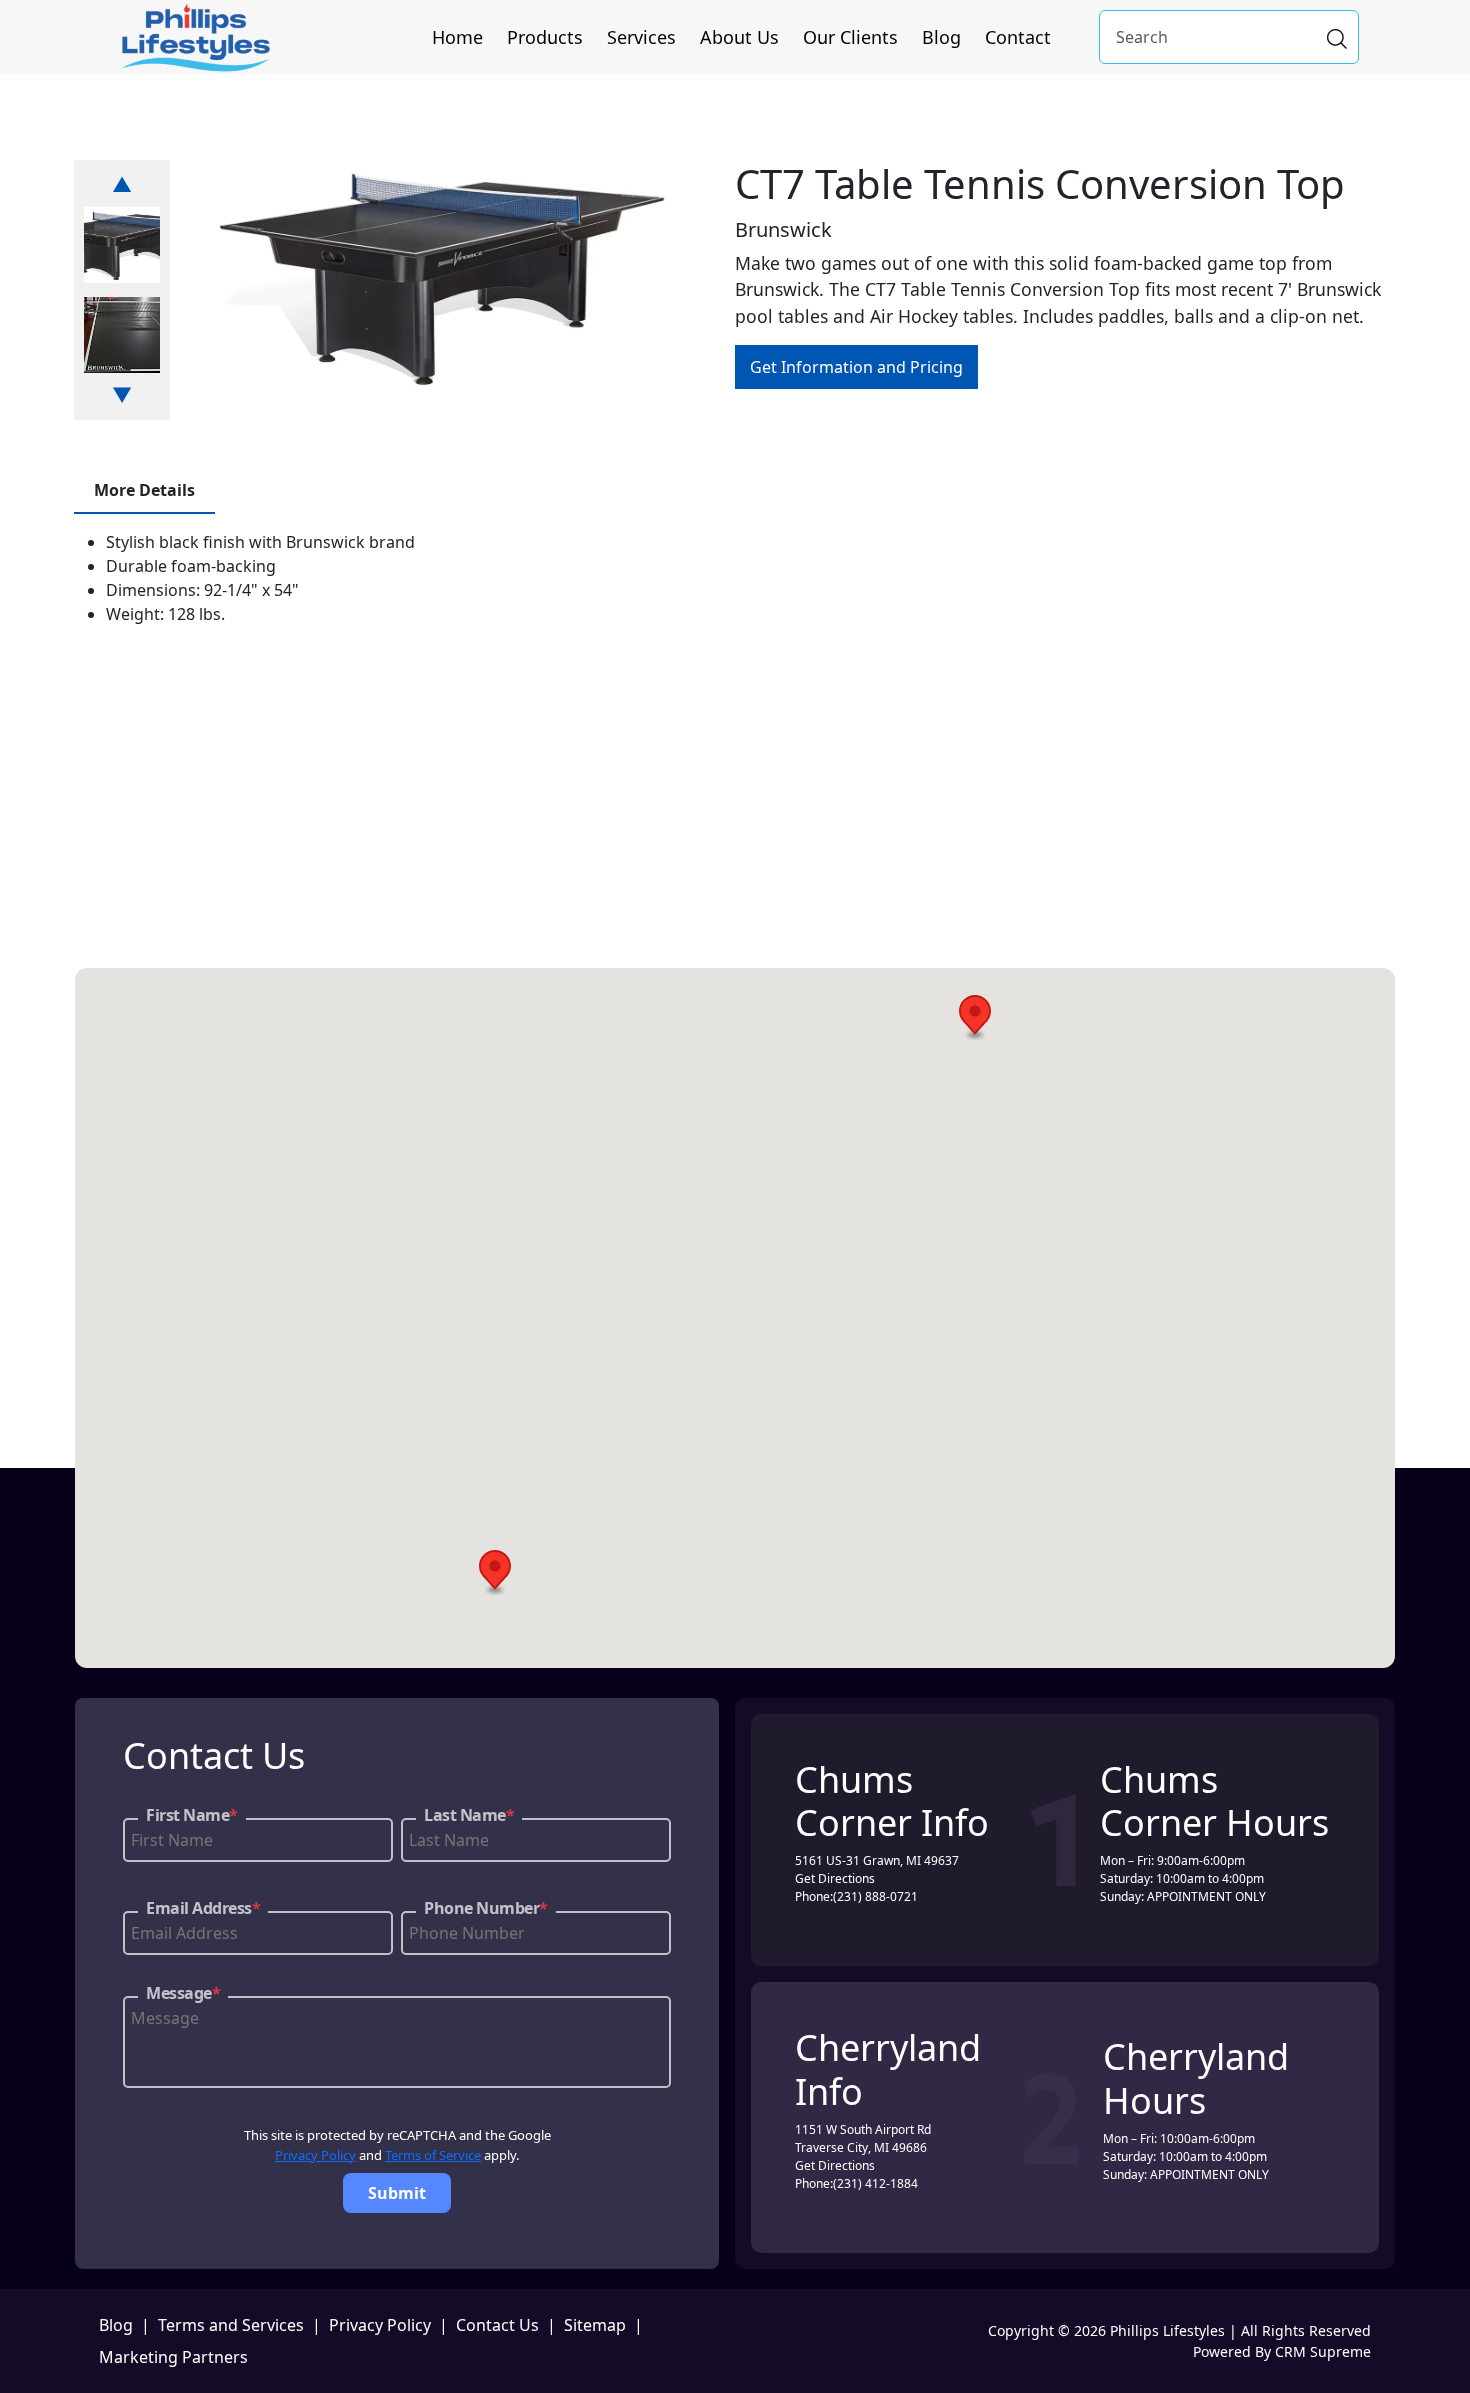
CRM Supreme (1323, 2351)
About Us (739, 37)
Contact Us (497, 2325)
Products (545, 37)
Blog (941, 37)
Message (183, 1993)
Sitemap (595, 2325)
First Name (192, 1815)
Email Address (203, 1908)
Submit (397, 2193)
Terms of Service (433, 2155)
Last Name (469, 1815)
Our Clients (850, 37)
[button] (975, 1017)
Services (641, 37)
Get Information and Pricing (856, 367)
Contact (1018, 37)
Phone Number (486, 1908)
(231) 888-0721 (875, 1896)
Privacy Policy (315, 2155)
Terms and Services (231, 2325)
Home (457, 37)
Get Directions (835, 1878)
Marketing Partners (173, 2357)
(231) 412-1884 (875, 2183)
